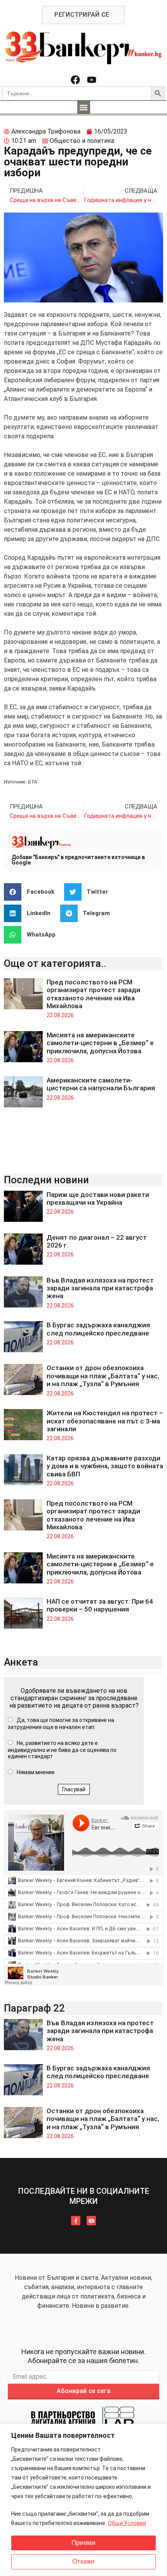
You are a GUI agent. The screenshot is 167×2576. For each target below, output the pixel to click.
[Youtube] (92, 80)
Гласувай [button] (74, 1789)
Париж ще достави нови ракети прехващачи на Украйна (98, 1198)
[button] (84, 107)
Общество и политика (82, 141)
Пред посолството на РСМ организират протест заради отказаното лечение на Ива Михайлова (93, 994)
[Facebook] (75, 80)
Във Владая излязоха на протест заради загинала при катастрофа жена (100, 1288)
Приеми (83, 2543)
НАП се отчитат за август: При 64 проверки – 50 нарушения (100, 1605)
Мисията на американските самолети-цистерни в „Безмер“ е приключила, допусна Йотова (100, 1043)
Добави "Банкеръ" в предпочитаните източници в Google (78, 860)
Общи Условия (127, 2523)
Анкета (21, 1662)
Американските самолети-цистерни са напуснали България (101, 1084)
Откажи (83, 2561)
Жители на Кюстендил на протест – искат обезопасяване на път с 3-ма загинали (105, 1421)
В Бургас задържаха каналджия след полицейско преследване (98, 1329)
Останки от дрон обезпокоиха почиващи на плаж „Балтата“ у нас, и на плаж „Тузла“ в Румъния (103, 1376)
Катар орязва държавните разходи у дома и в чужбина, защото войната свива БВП (105, 1466)
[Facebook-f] (76, 2221)
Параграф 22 (34, 2008)
